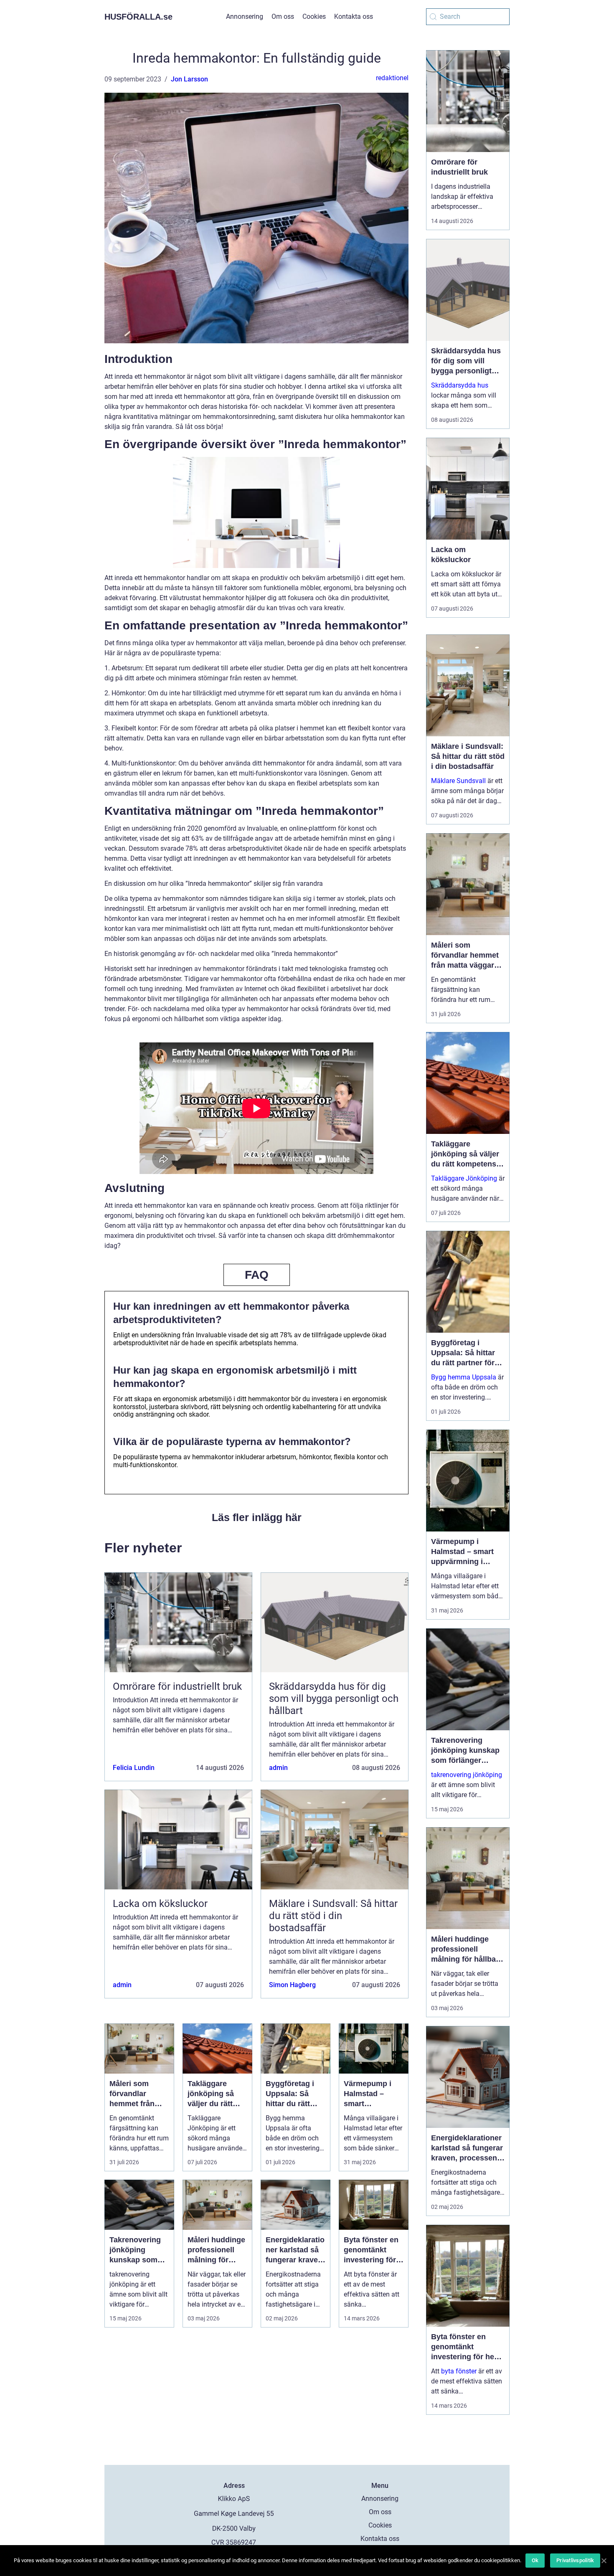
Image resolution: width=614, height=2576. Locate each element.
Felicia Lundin (134, 1768)
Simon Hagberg (292, 1985)
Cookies (314, 16)
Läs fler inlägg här (257, 1517)
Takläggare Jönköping (464, 1178)
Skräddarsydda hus (460, 385)
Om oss (283, 16)
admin (278, 1768)
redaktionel (392, 78)
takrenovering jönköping (467, 1775)
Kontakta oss (354, 16)
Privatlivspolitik (575, 2560)
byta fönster (459, 2371)
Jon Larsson (189, 79)
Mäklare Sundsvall (458, 781)
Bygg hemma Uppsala (464, 1377)
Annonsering (245, 16)
